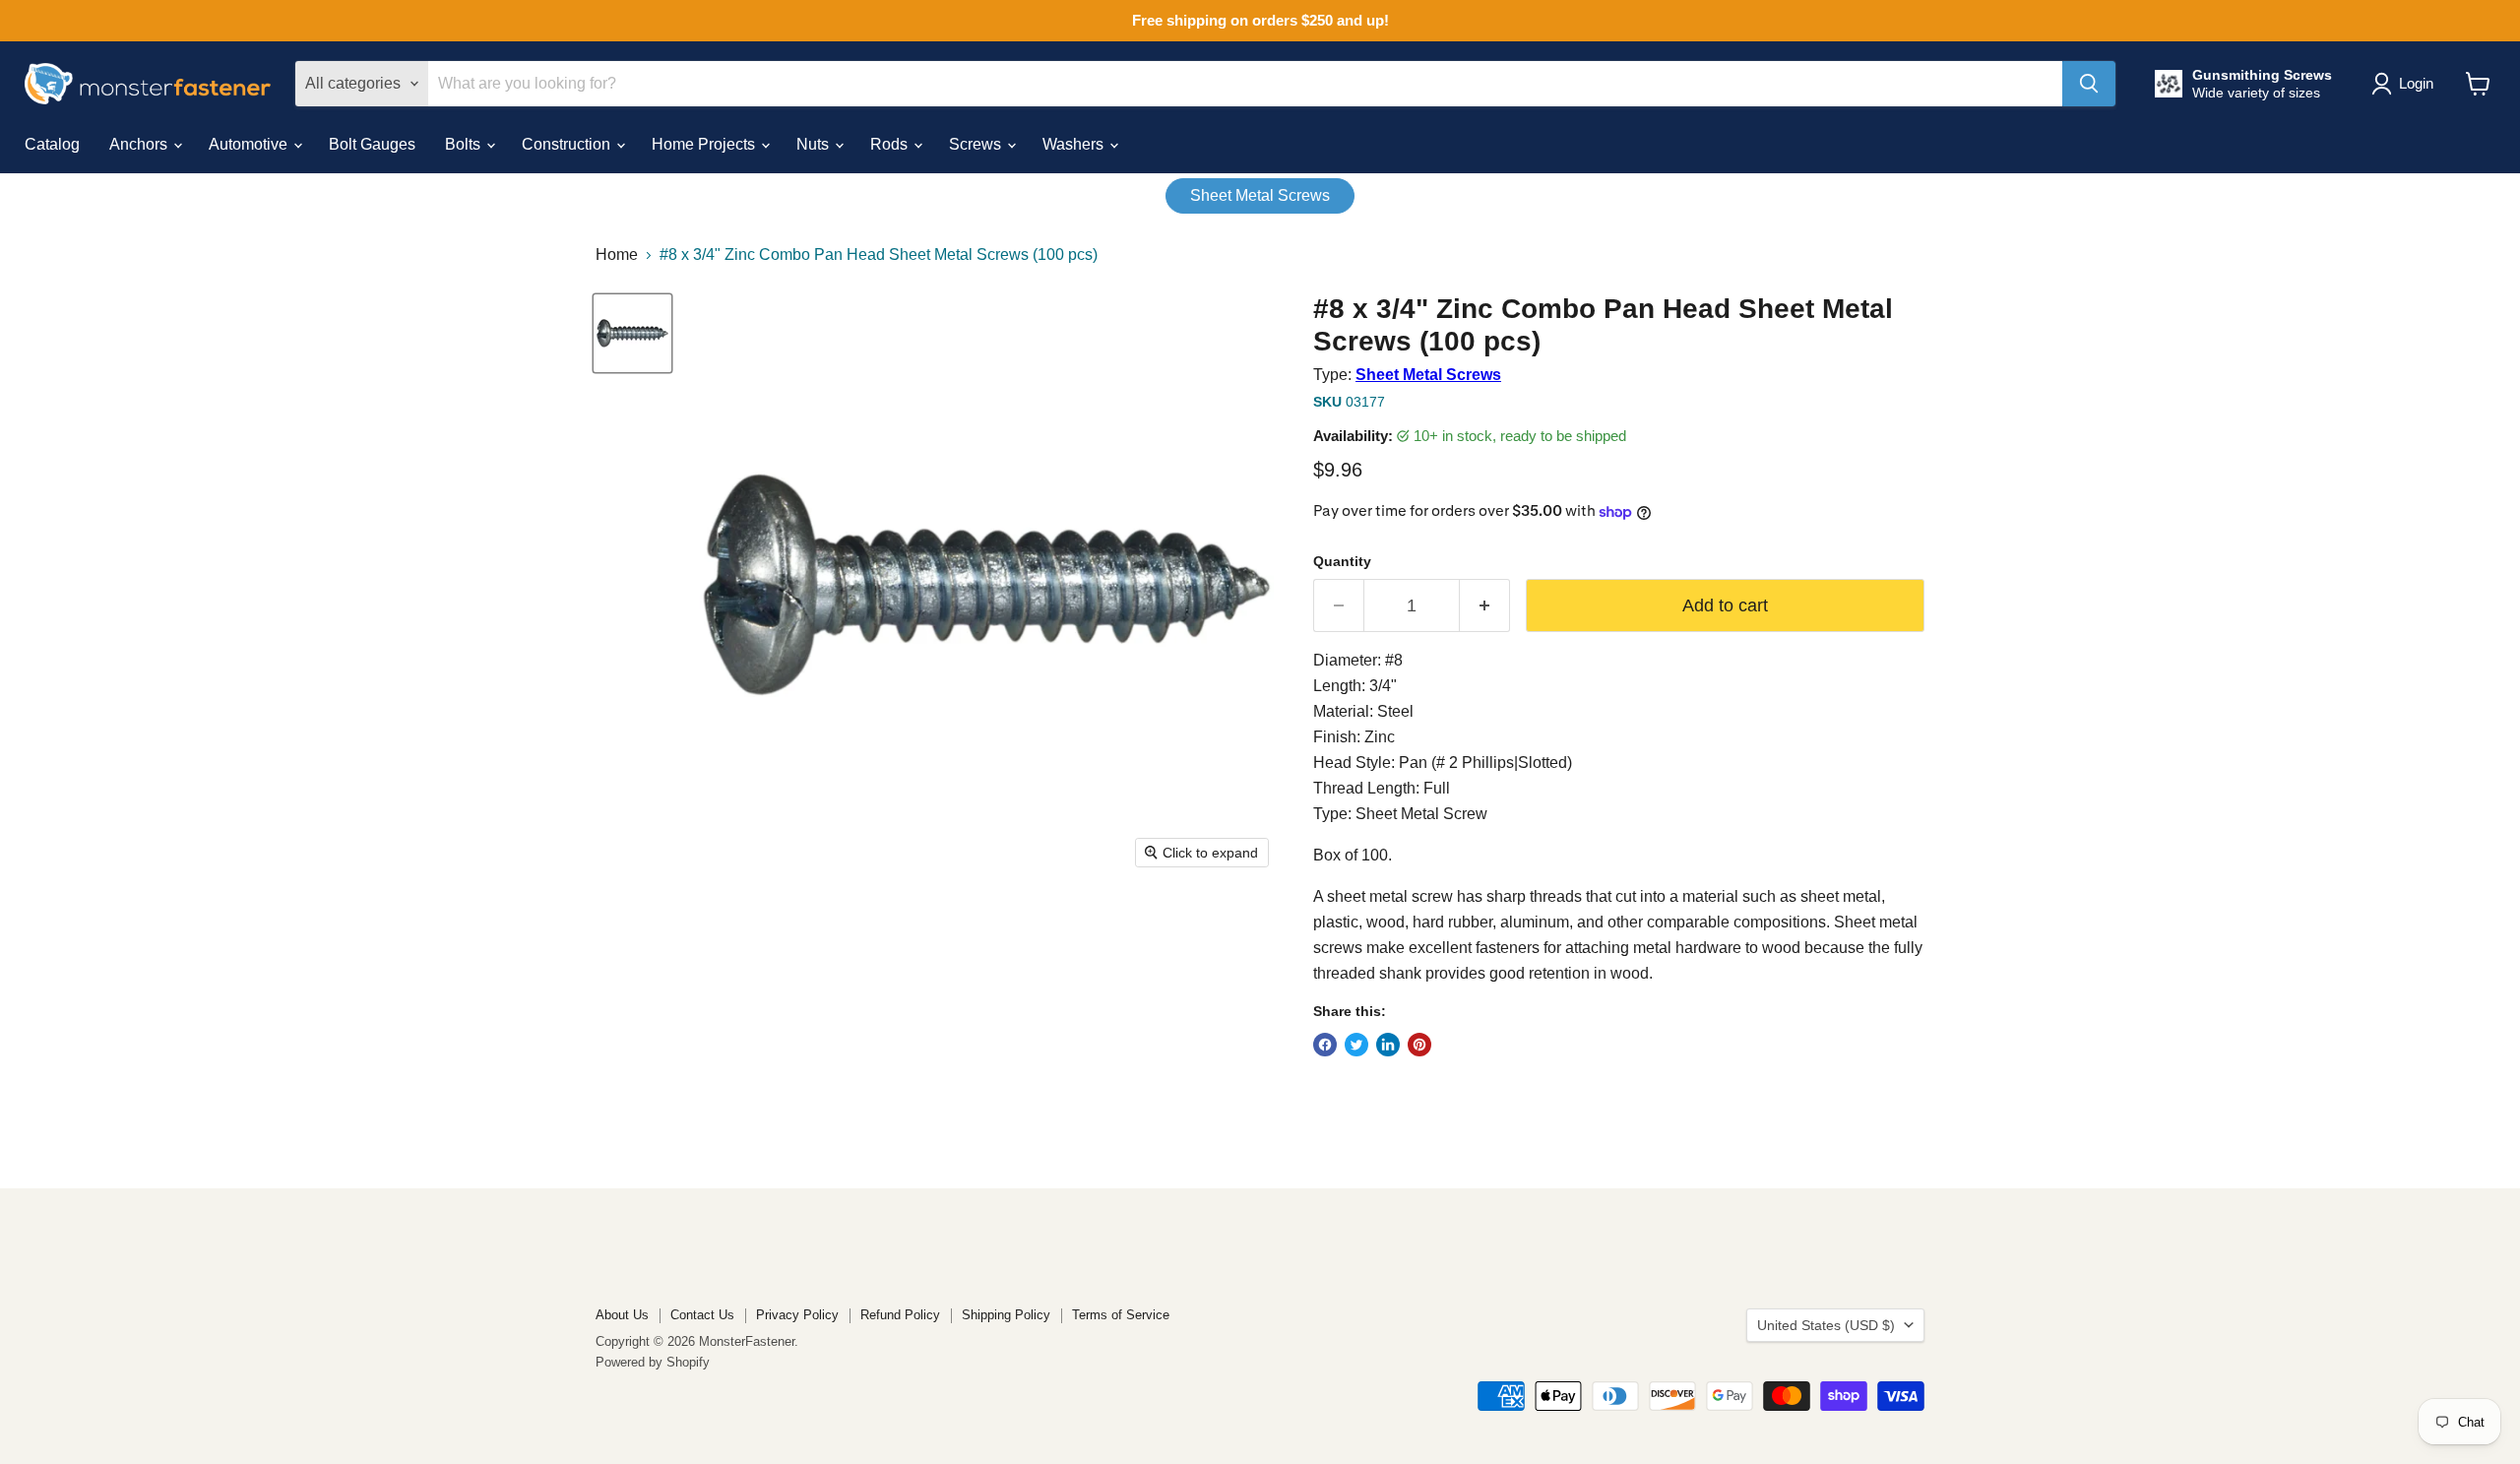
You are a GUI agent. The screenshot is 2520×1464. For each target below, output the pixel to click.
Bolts (465, 144)
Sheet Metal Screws (1260, 195)
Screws (977, 144)
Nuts (815, 144)
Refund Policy (900, 1315)
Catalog (52, 144)
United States (1826, 1325)
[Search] (2089, 84)
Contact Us (702, 1315)
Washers (1075, 144)
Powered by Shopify (653, 1362)
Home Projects (705, 144)
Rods (891, 144)
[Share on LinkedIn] (1388, 1045)
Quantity (1342, 561)
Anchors (140, 144)
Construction (568, 144)
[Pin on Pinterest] (1419, 1045)
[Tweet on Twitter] (1356, 1045)
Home (617, 255)
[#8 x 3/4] (632, 333)
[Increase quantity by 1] (1485, 606)
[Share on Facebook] (1325, 1045)
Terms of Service (1121, 1315)
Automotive (250, 144)
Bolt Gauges (372, 144)
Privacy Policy (797, 1315)
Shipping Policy (1006, 1315)
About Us (622, 1315)
